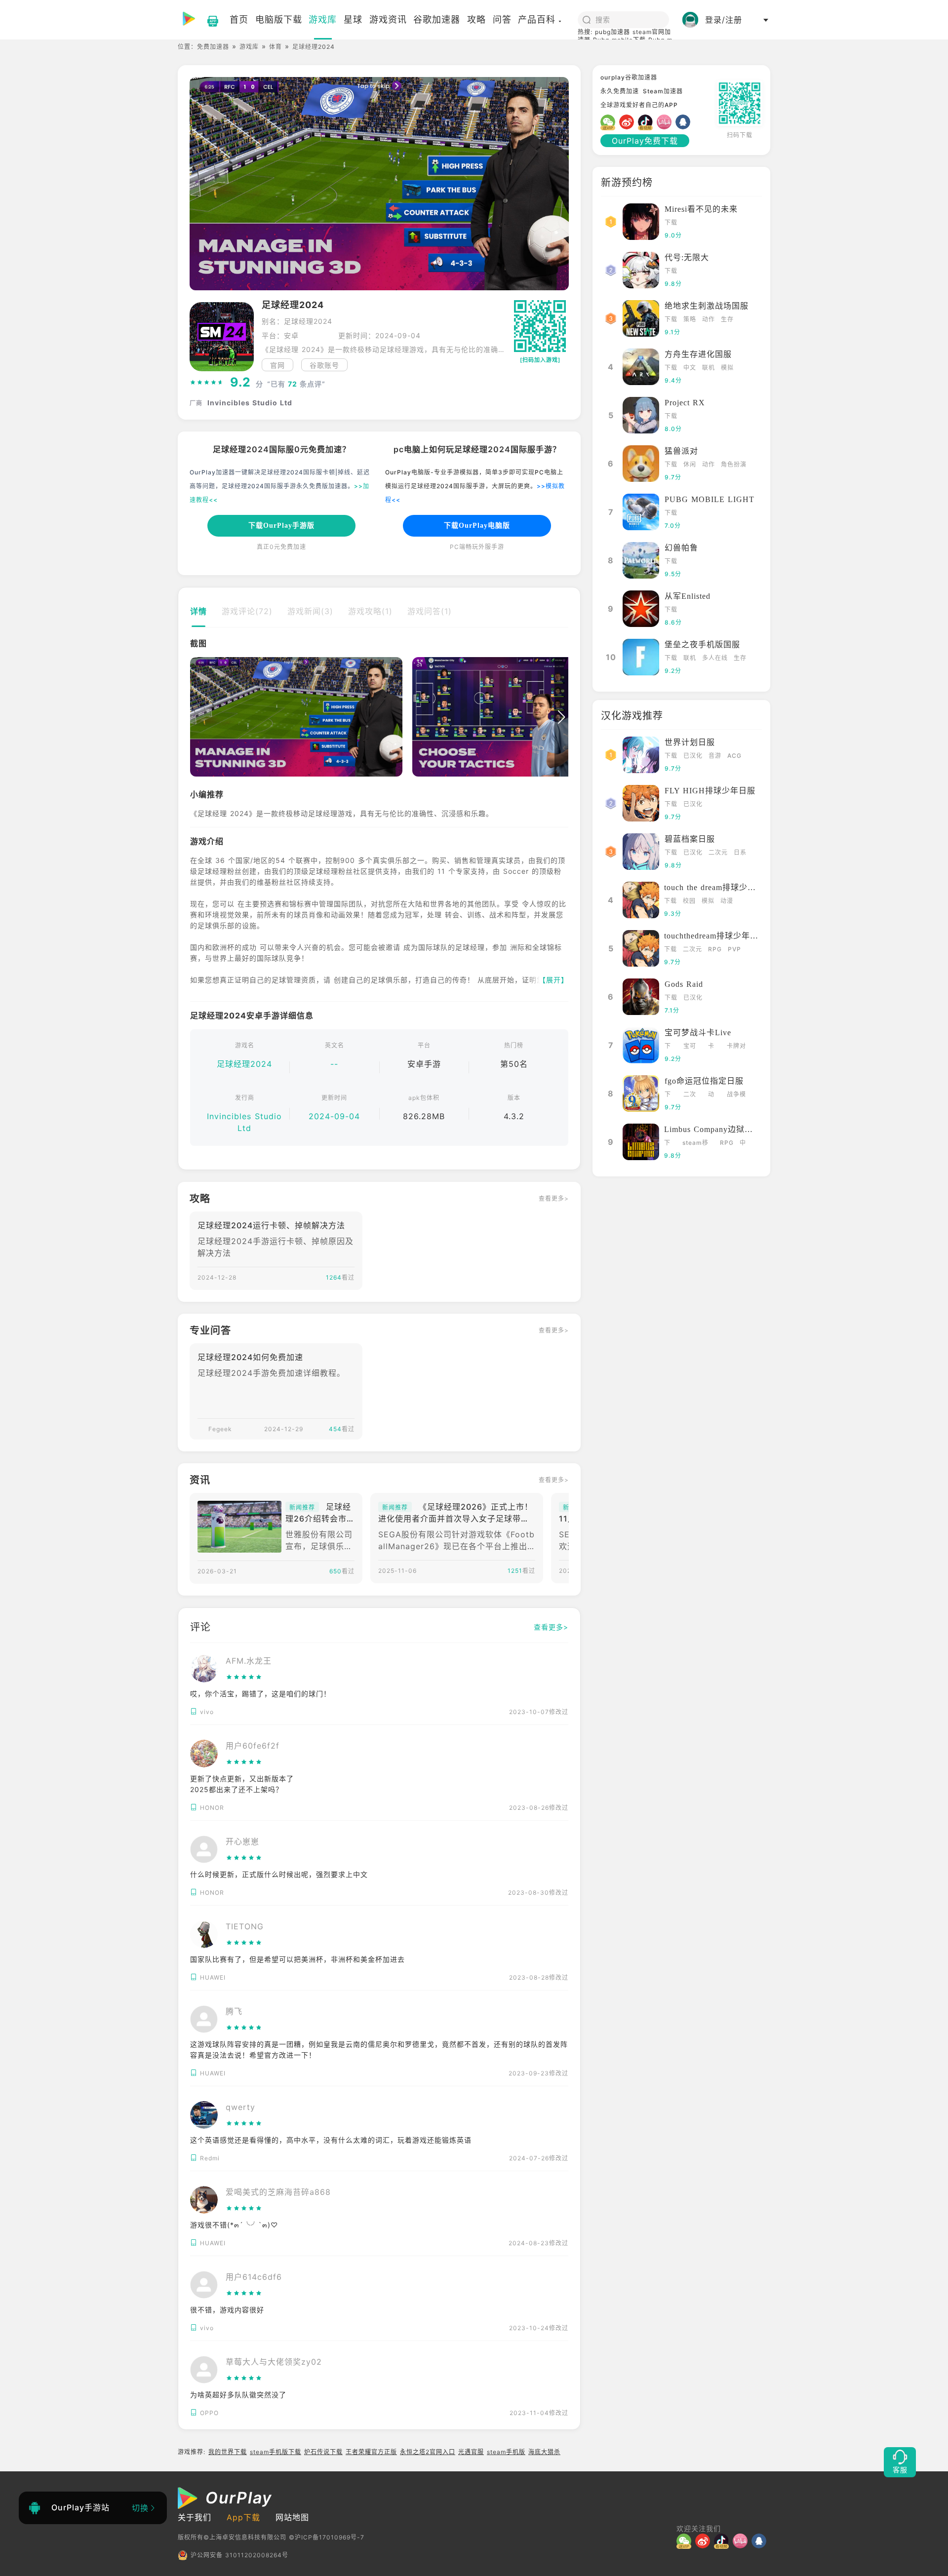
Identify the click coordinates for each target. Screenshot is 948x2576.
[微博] (629, 122)
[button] (197, 717)
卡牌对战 (736, 1047)
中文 (690, 368)
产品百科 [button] (537, 20)
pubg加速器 (612, 32)
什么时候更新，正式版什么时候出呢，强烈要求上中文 (279, 1874)
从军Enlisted (688, 596)
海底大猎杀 (544, 2452)
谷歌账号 (324, 365)
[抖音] (647, 122)
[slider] (207, 383)
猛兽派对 (681, 451)
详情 (198, 611)
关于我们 (195, 2517)
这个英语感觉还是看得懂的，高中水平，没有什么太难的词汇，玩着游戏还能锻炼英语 (331, 2140)
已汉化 (693, 756)
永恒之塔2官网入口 (428, 2452)
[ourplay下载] (208, 20)
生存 (727, 319)
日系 (740, 852)
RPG (715, 949)
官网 (277, 365)
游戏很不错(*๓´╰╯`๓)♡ (234, 2225)
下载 (671, 222)
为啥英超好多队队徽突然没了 (238, 2395)
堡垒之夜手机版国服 (702, 644)
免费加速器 (213, 47)
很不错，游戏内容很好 (227, 2310)
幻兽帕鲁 (681, 548)
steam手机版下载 (276, 2452)
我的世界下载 (228, 2452)
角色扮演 (734, 464)
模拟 (727, 368)
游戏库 (249, 47)
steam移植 (695, 1144)
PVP (734, 949)
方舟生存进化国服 (698, 354)
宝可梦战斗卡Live (698, 1033)
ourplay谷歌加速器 (629, 77)
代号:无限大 (687, 257)
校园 (689, 901)
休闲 (690, 464)
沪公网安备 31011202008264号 (239, 2555)
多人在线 (715, 658)
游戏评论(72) (247, 611)
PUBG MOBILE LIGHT (710, 499)
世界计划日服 (690, 742)
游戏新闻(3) (310, 611)
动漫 (727, 901)
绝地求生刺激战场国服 (707, 306)
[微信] (610, 122)
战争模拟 (736, 1095)
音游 (715, 756)
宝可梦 (690, 1047)
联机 (709, 368)
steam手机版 (506, 2452)
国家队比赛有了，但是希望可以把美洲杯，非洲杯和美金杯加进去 (297, 1959)
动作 (709, 319)
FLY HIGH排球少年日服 (710, 791)
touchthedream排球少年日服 (715, 936)
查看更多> (554, 1198)
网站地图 (292, 2517)
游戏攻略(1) (370, 611)
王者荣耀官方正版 (371, 2452)
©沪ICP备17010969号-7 (327, 2537)
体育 (276, 47)
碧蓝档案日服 (690, 839)
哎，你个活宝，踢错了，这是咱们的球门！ (260, 1694)
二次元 (718, 852)
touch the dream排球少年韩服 (718, 887)
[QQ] (685, 122)
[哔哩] (666, 122)
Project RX (685, 403)
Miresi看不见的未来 (701, 209)
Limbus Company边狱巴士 (713, 1129)
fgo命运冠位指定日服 (704, 1081)
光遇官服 (471, 2452)
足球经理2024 (244, 1064)
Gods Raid (684, 984)
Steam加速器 (663, 91)
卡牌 (711, 1047)
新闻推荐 (302, 1507)
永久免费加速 (620, 91)
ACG (734, 756)
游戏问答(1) (430, 611)
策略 (690, 319)
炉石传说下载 (323, 2452)
